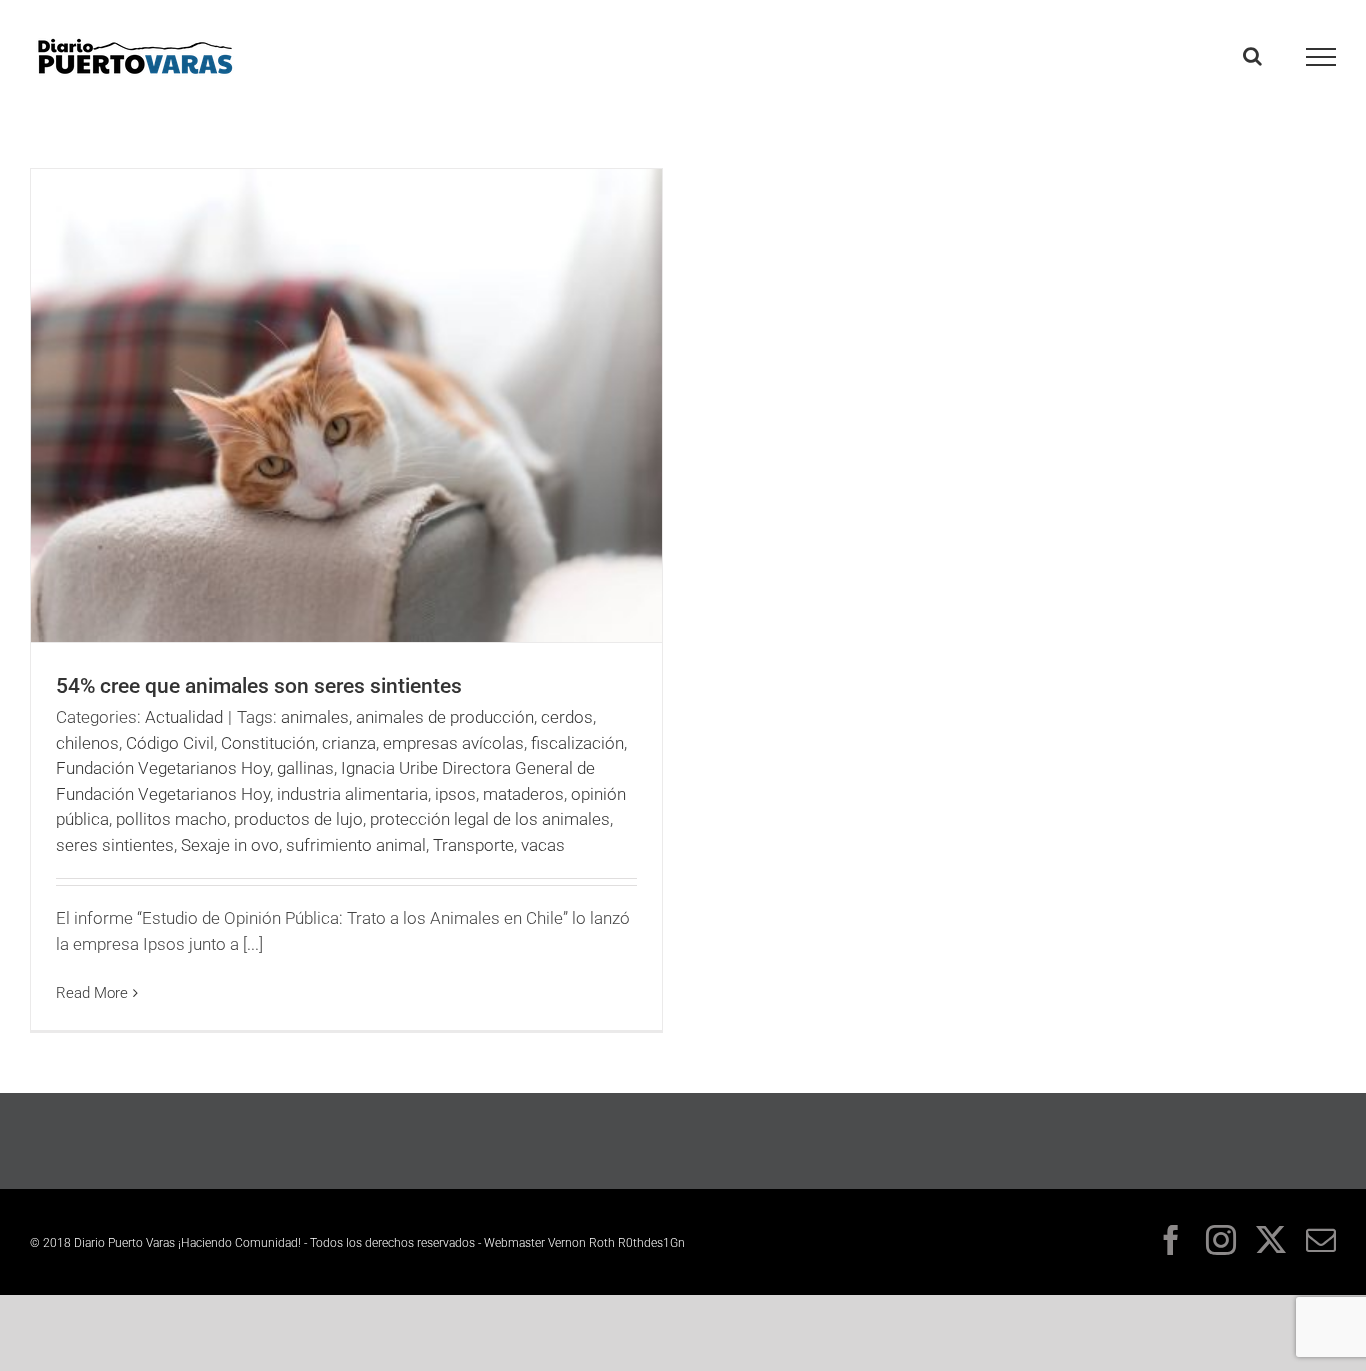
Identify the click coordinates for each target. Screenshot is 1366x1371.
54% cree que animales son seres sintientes (259, 686)
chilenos (87, 743)
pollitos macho (171, 819)
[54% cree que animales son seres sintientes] (346, 405)
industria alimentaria (352, 794)
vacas (543, 845)
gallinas (305, 768)
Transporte (473, 845)
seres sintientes (115, 845)
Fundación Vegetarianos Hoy (163, 768)
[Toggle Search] (1252, 56)
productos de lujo (298, 819)
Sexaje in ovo (230, 845)
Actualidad (184, 717)
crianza (349, 743)
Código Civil (170, 743)
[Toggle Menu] (1321, 57)
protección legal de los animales (490, 819)
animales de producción (445, 717)
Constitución (268, 743)
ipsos (455, 794)
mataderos (523, 794)
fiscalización (577, 743)
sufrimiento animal (356, 845)
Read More (92, 993)
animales (315, 717)
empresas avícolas (453, 743)
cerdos (567, 717)
